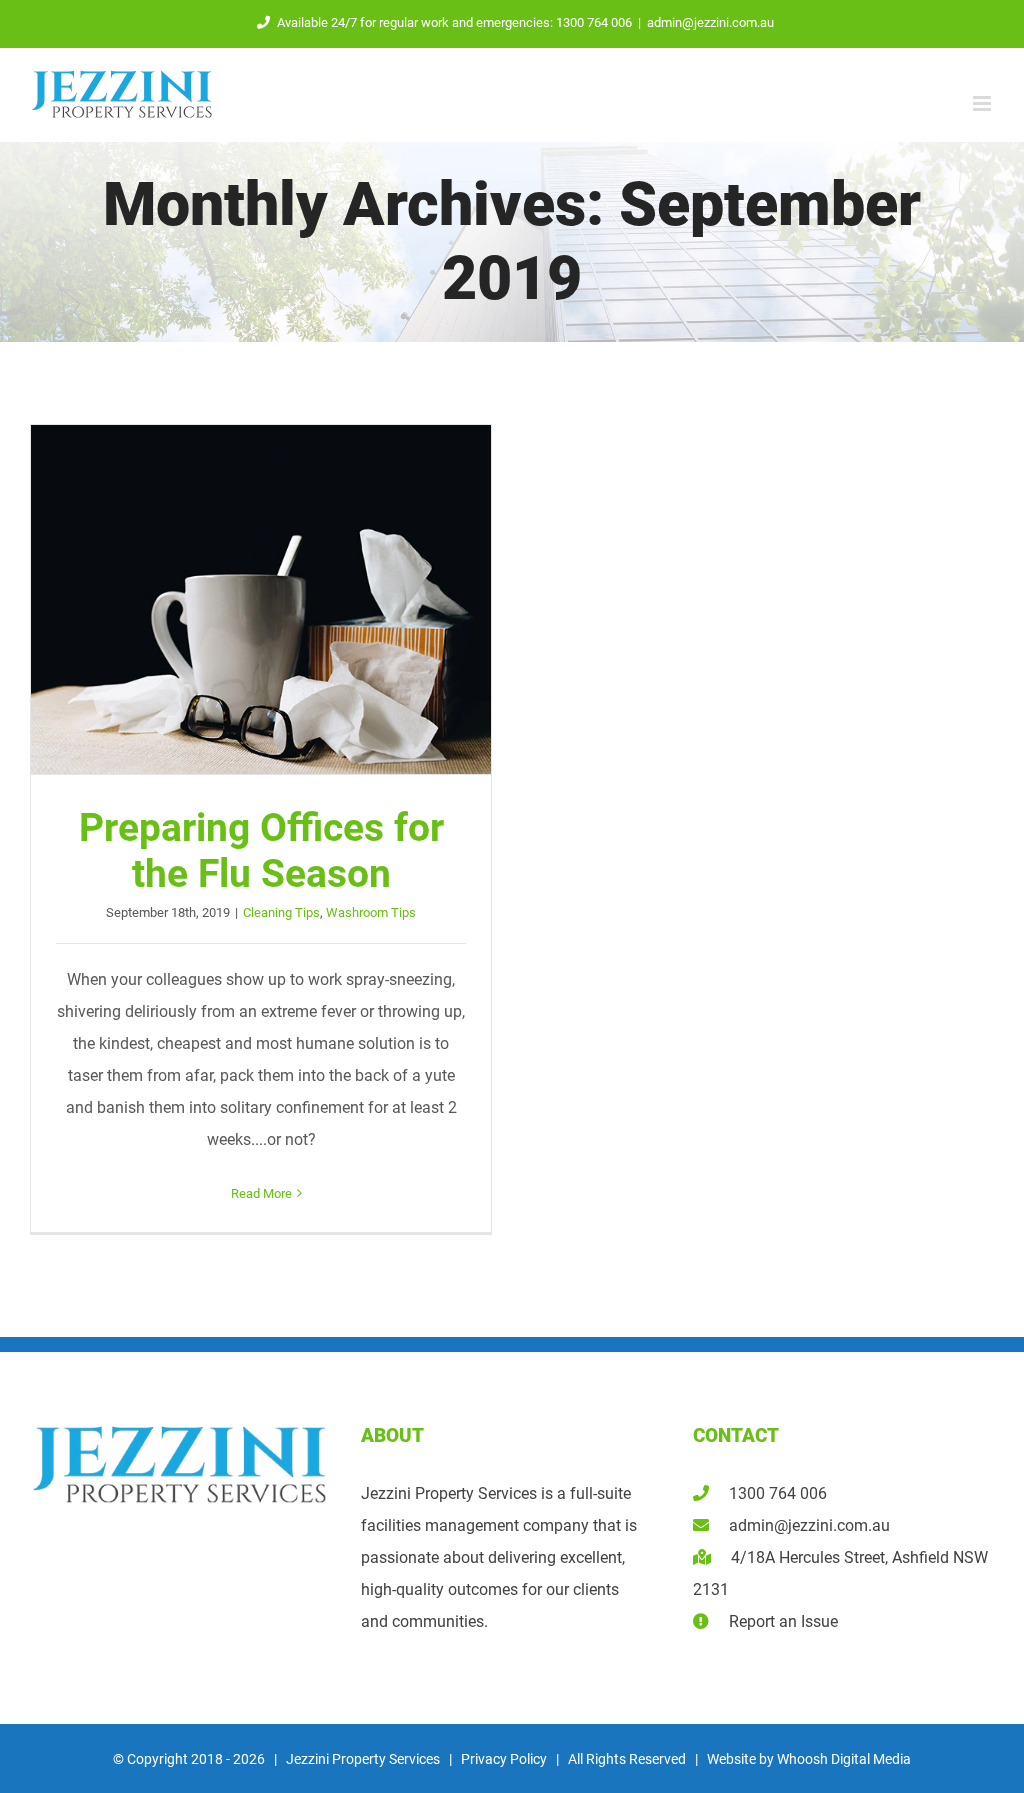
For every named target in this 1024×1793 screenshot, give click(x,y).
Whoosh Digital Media (844, 1759)
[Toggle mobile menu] (983, 103)
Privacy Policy (504, 1759)
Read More (261, 1193)
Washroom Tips (371, 912)
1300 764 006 (768, 1493)
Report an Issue (773, 1621)
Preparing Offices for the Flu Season (261, 600)
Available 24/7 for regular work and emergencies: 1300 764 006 (454, 22)
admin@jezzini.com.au (710, 22)
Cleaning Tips (281, 912)
